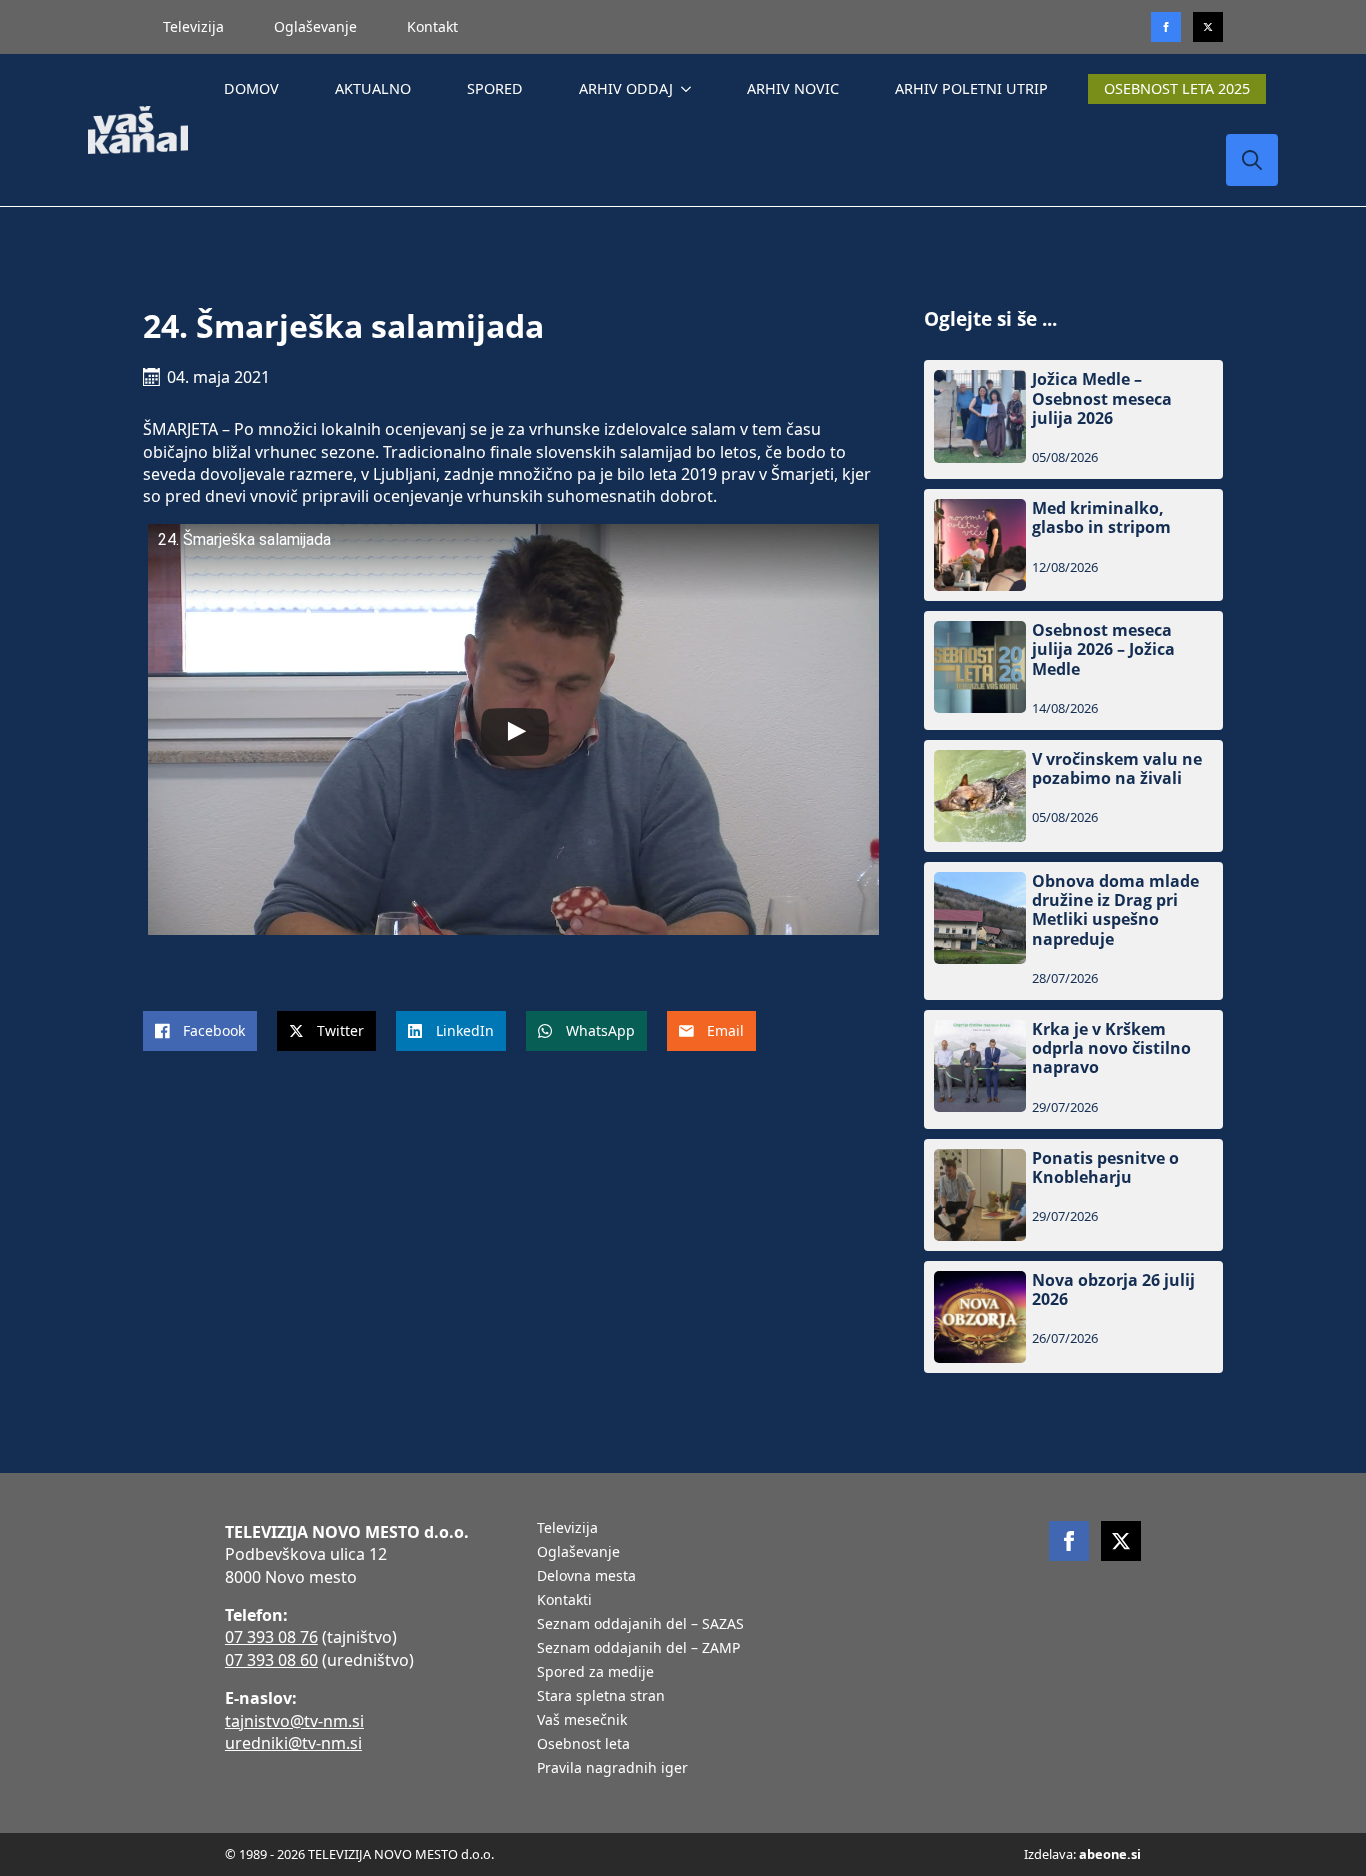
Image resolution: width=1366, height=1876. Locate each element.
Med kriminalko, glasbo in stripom (1101, 518)
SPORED (495, 88)
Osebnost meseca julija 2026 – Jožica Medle (1103, 650)
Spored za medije (595, 1673)
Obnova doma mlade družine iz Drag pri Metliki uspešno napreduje (1115, 910)
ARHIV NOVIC (793, 88)
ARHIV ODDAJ (626, 88)
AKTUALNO (373, 88)
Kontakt (432, 26)
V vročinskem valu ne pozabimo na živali (1117, 769)
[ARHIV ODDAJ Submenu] (690, 89)
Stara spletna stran (601, 1697)
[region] (260, 1719)
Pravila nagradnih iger (612, 1769)
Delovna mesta (586, 1577)
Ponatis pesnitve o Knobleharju (1105, 1168)
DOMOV (251, 88)
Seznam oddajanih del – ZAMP (638, 1649)
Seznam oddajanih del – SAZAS (640, 1625)
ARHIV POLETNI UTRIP (971, 88)
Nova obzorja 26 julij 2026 (1113, 1290)
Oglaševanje (315, 26)
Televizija (193, 26)
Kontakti (564, 1601)
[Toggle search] (1252, 160)
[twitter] (1208, 27)
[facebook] (1069, 1541)
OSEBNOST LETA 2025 (1177, 88)
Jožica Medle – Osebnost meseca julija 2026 (1102, 399)
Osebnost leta (583, 1745)
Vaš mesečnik (582, 1721)
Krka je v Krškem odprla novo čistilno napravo (1111, 1049)
